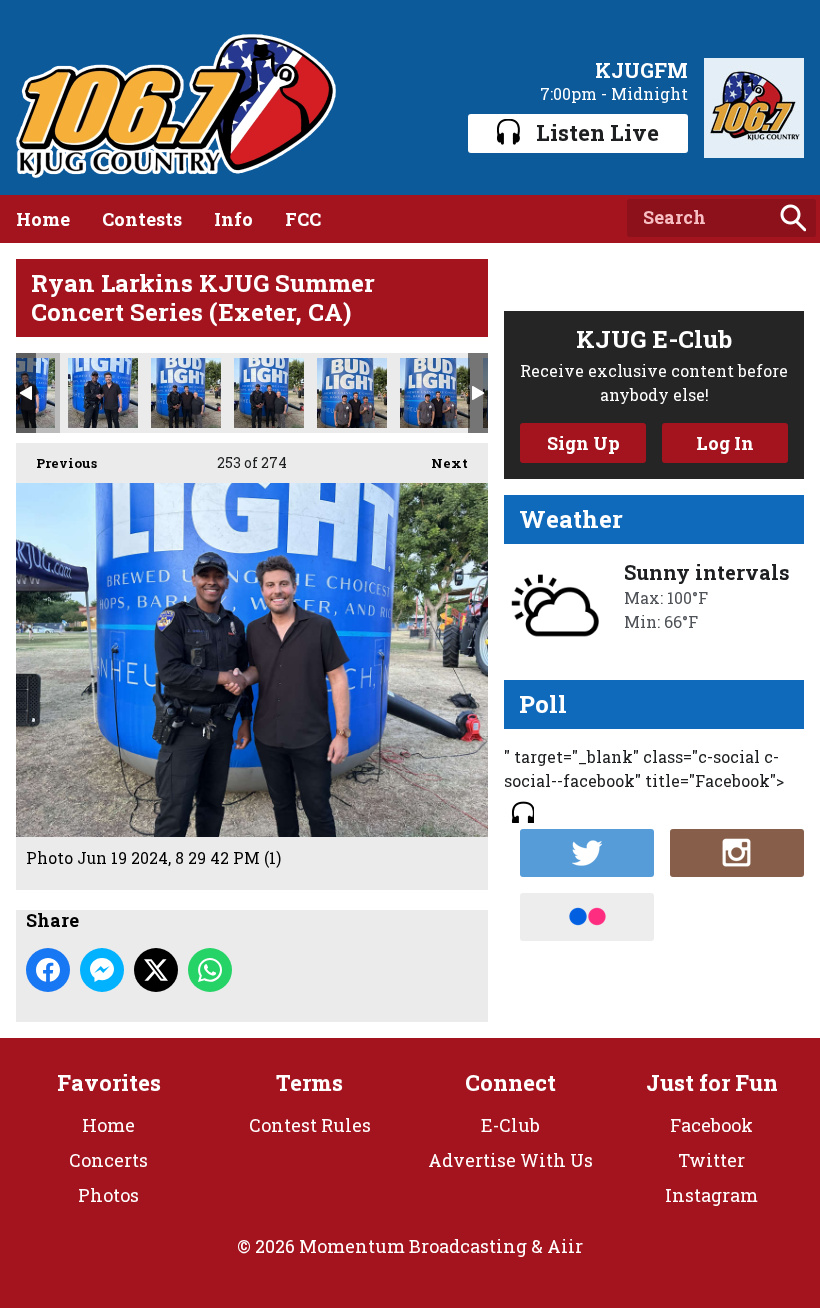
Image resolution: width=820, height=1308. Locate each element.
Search (793, 218)
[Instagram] (737, 853)
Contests (142, 219)
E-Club (510, 1125)
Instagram (711, 1195)
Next (439, 463)
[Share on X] (156, 970)
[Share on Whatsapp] (210, 970)
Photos (108, 1195)
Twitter (711, 1160)
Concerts (108, 1160)
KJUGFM (641, 70)
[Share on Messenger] (102, 970)
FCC (303, 219)
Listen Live (597, 132)
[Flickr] (587, 917)
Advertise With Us (510, 1160)
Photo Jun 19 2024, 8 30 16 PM (352, 393)
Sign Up (583, 443)
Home (43, 219)
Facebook (711, 1125)
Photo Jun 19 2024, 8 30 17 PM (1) (435, 393)
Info (233, 219)
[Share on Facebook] (48, 970)
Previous (56, 463)
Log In (725, 443)
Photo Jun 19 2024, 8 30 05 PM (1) (186, 393)
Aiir (565, 1246)
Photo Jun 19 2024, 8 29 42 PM (103, 393)
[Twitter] (587, 853)
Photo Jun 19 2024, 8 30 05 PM (269, 393)
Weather (571, 519)
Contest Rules (310, 1125)
